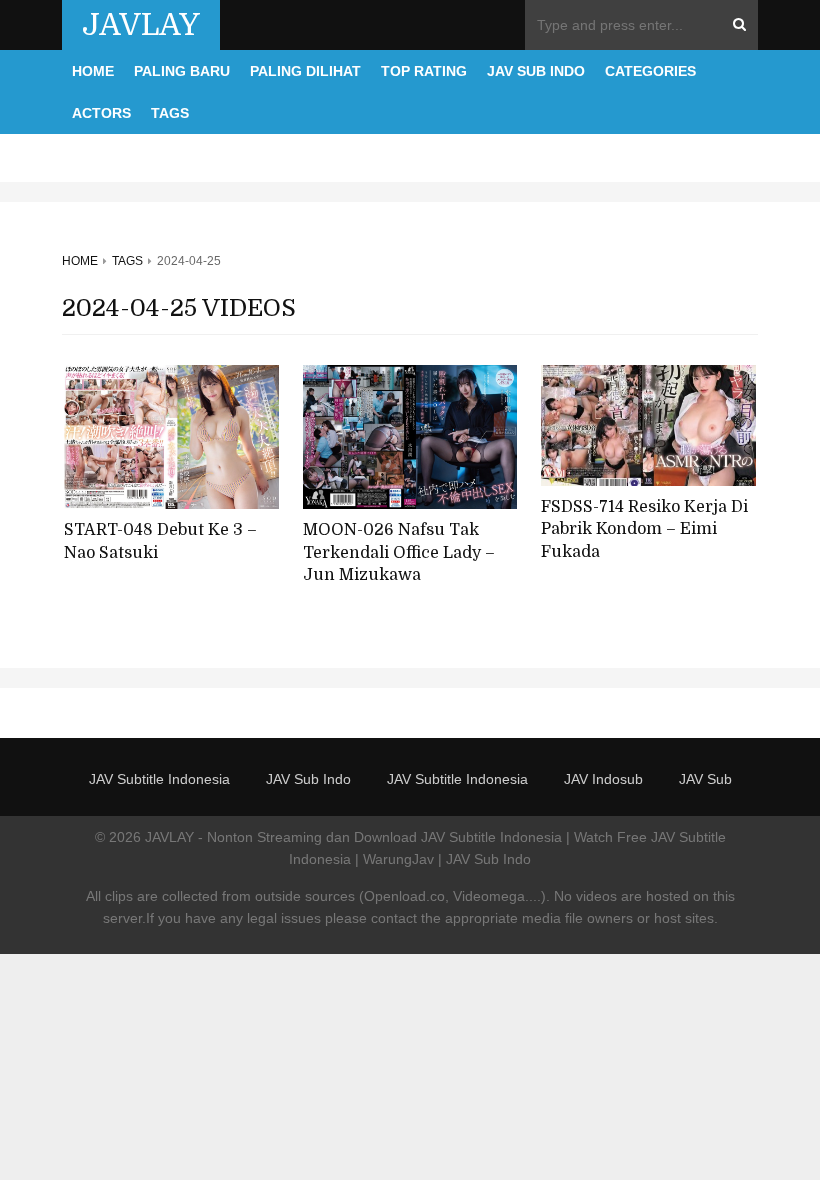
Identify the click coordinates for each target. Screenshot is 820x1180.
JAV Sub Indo (536, 71)
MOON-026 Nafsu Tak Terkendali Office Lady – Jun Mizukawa (399, 552)
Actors (101, 113)
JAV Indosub (603, 779)
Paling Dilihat (305, 71)
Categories (650, 71)
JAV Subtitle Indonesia (159, 779)
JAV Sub (705, 779)
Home (93, 71)
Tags (170, 113)
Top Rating (424, 71)
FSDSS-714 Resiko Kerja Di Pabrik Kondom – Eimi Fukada (644, 529)
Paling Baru (182, 71)
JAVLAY (141, 25)
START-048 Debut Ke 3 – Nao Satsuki (160, 541)
